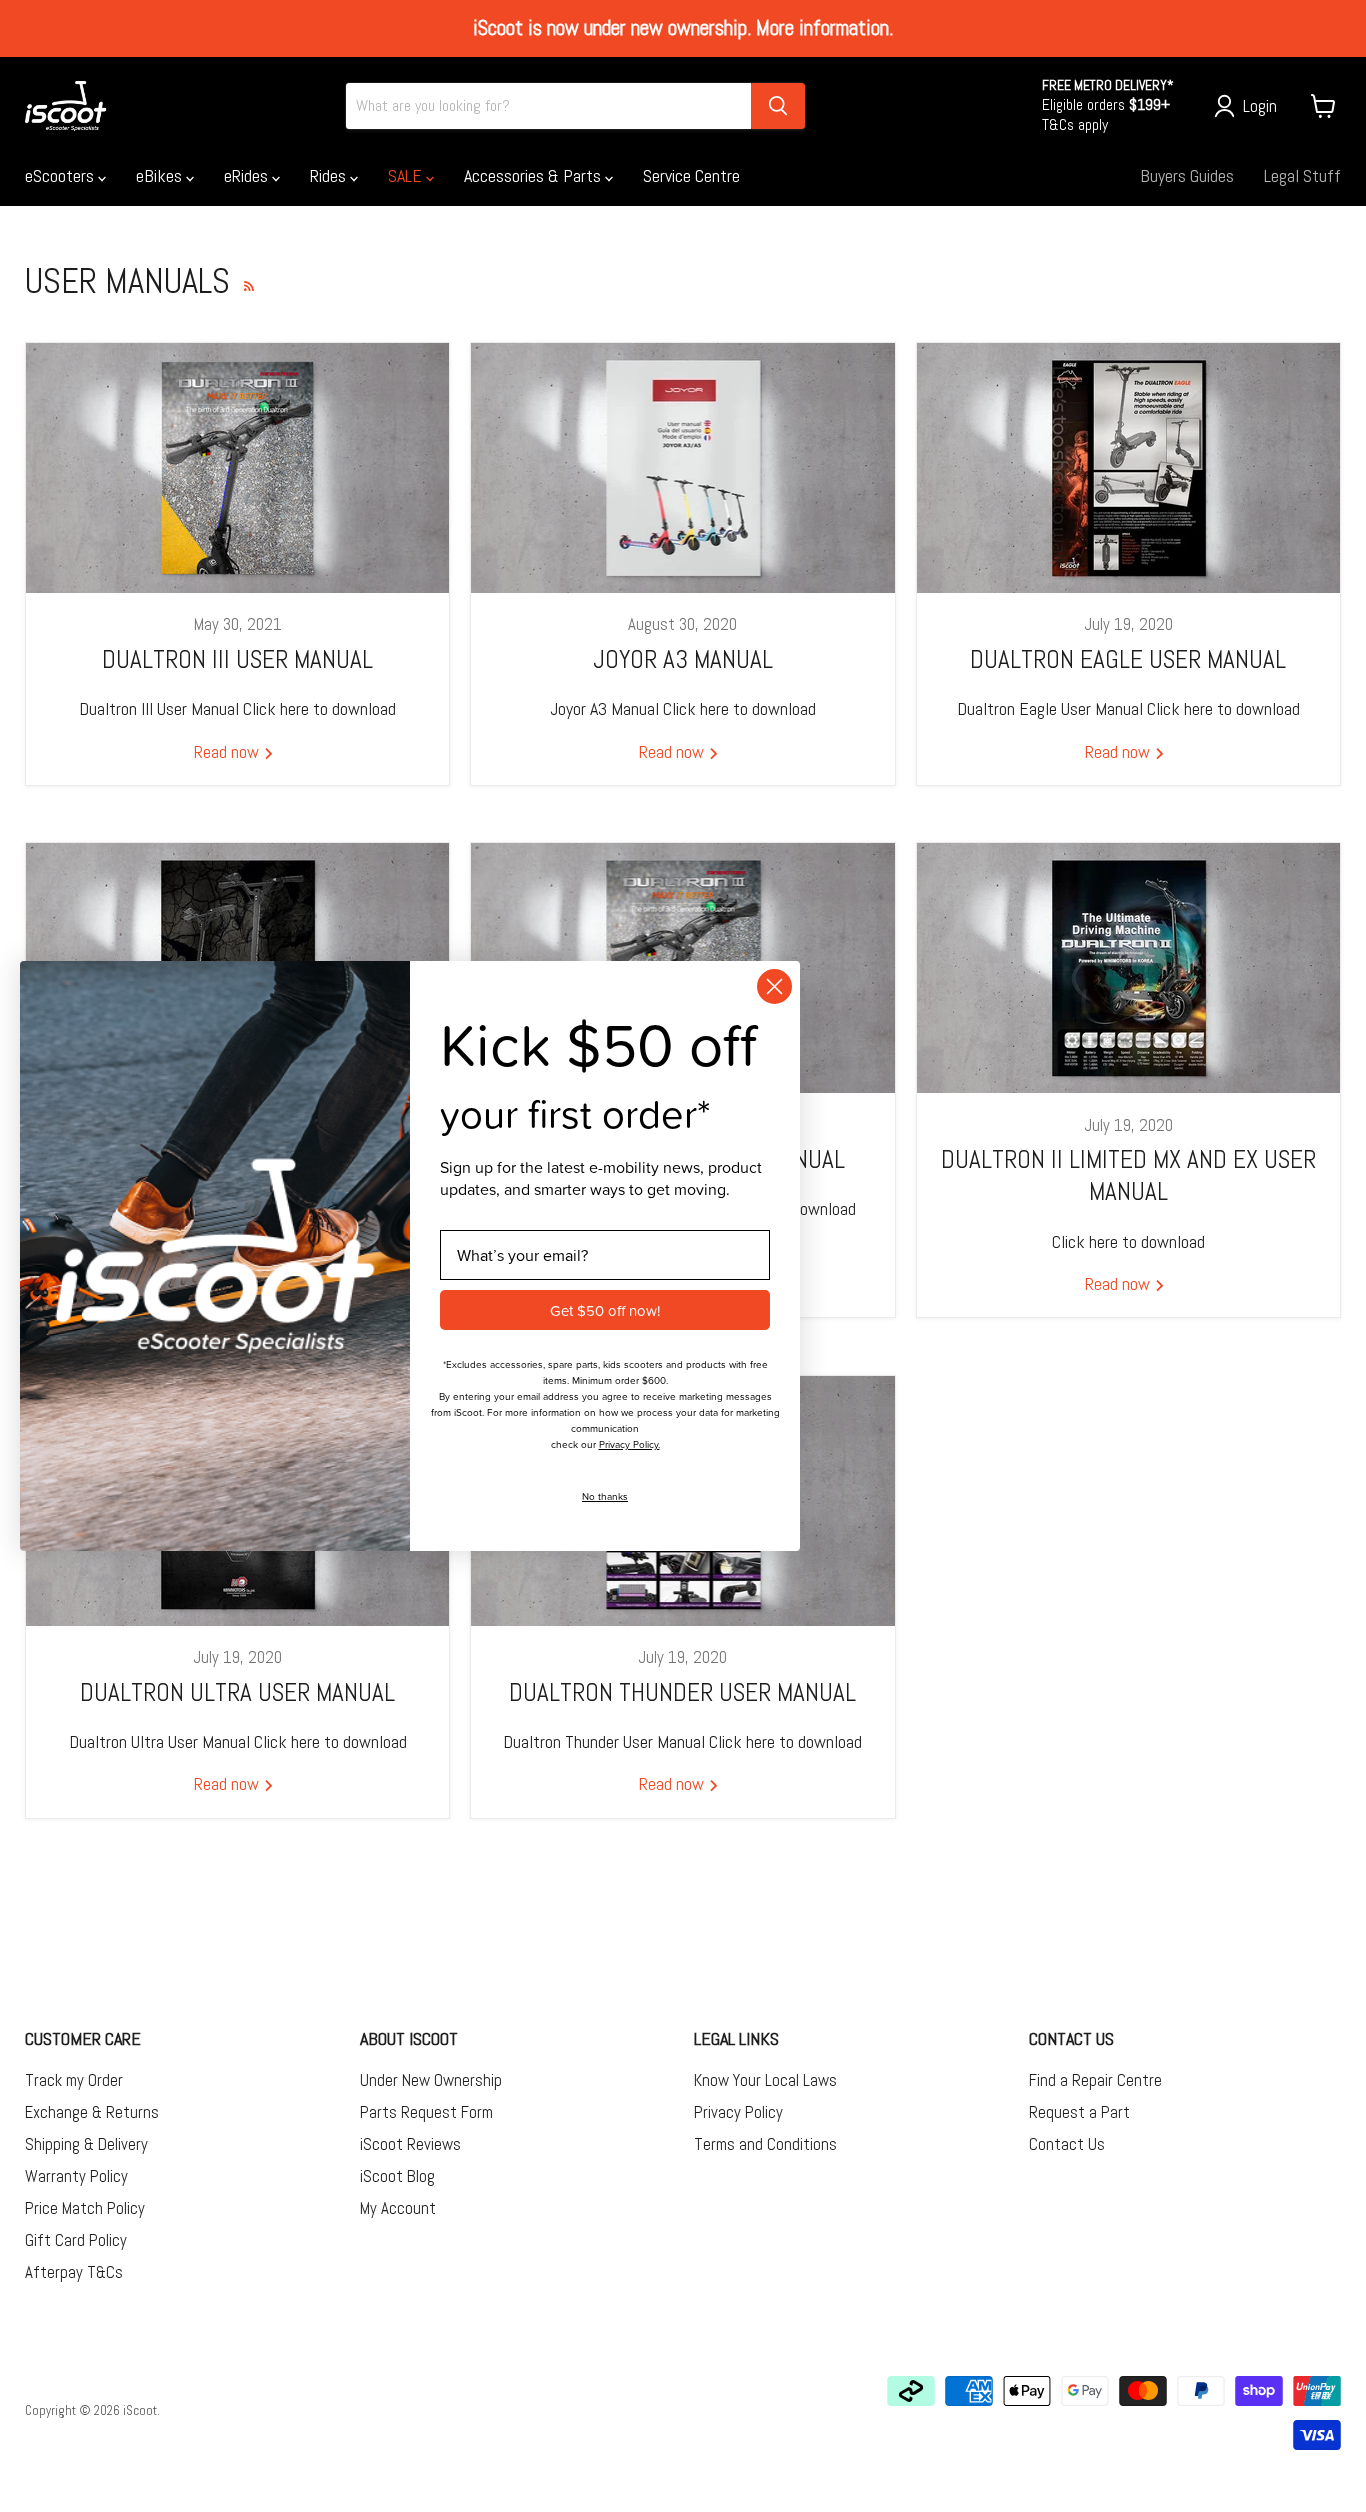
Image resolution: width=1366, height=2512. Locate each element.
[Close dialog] (774, 986)
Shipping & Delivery (86, 2144)
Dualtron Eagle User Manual (1128, 659)
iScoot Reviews (410, 2144)
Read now (228, 751)
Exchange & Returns (92, 2112)
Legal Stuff (1302, 175)
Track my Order (74, 2080)
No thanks (605, 1496)
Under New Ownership (431, 2080)
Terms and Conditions (765, 2144)
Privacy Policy (738, 2112)
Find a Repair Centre (1095, 2080)
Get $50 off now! (605, 1310)
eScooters (61, 175)
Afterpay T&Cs (74, 2272)
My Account (398, 2208)
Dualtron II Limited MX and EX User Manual (1128, 1176)
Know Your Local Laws (765, 2080)
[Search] (778, 106)
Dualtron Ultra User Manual (237, 1692)
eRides (248, 175)
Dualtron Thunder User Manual (682, 1692)
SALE (407, 175)
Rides (330, 175)
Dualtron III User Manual (237, 659)
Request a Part (1079, 2112)
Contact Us (1067, 2144)
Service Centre (691, 175)
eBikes (161, 175)
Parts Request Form (426, 2112)
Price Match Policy (85, 2208)
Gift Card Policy (76, 2240)
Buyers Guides (1187, 175)
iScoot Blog (397, 2176)
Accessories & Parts (534, 175)
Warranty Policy (76, 2176)
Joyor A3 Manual (683, 659)
